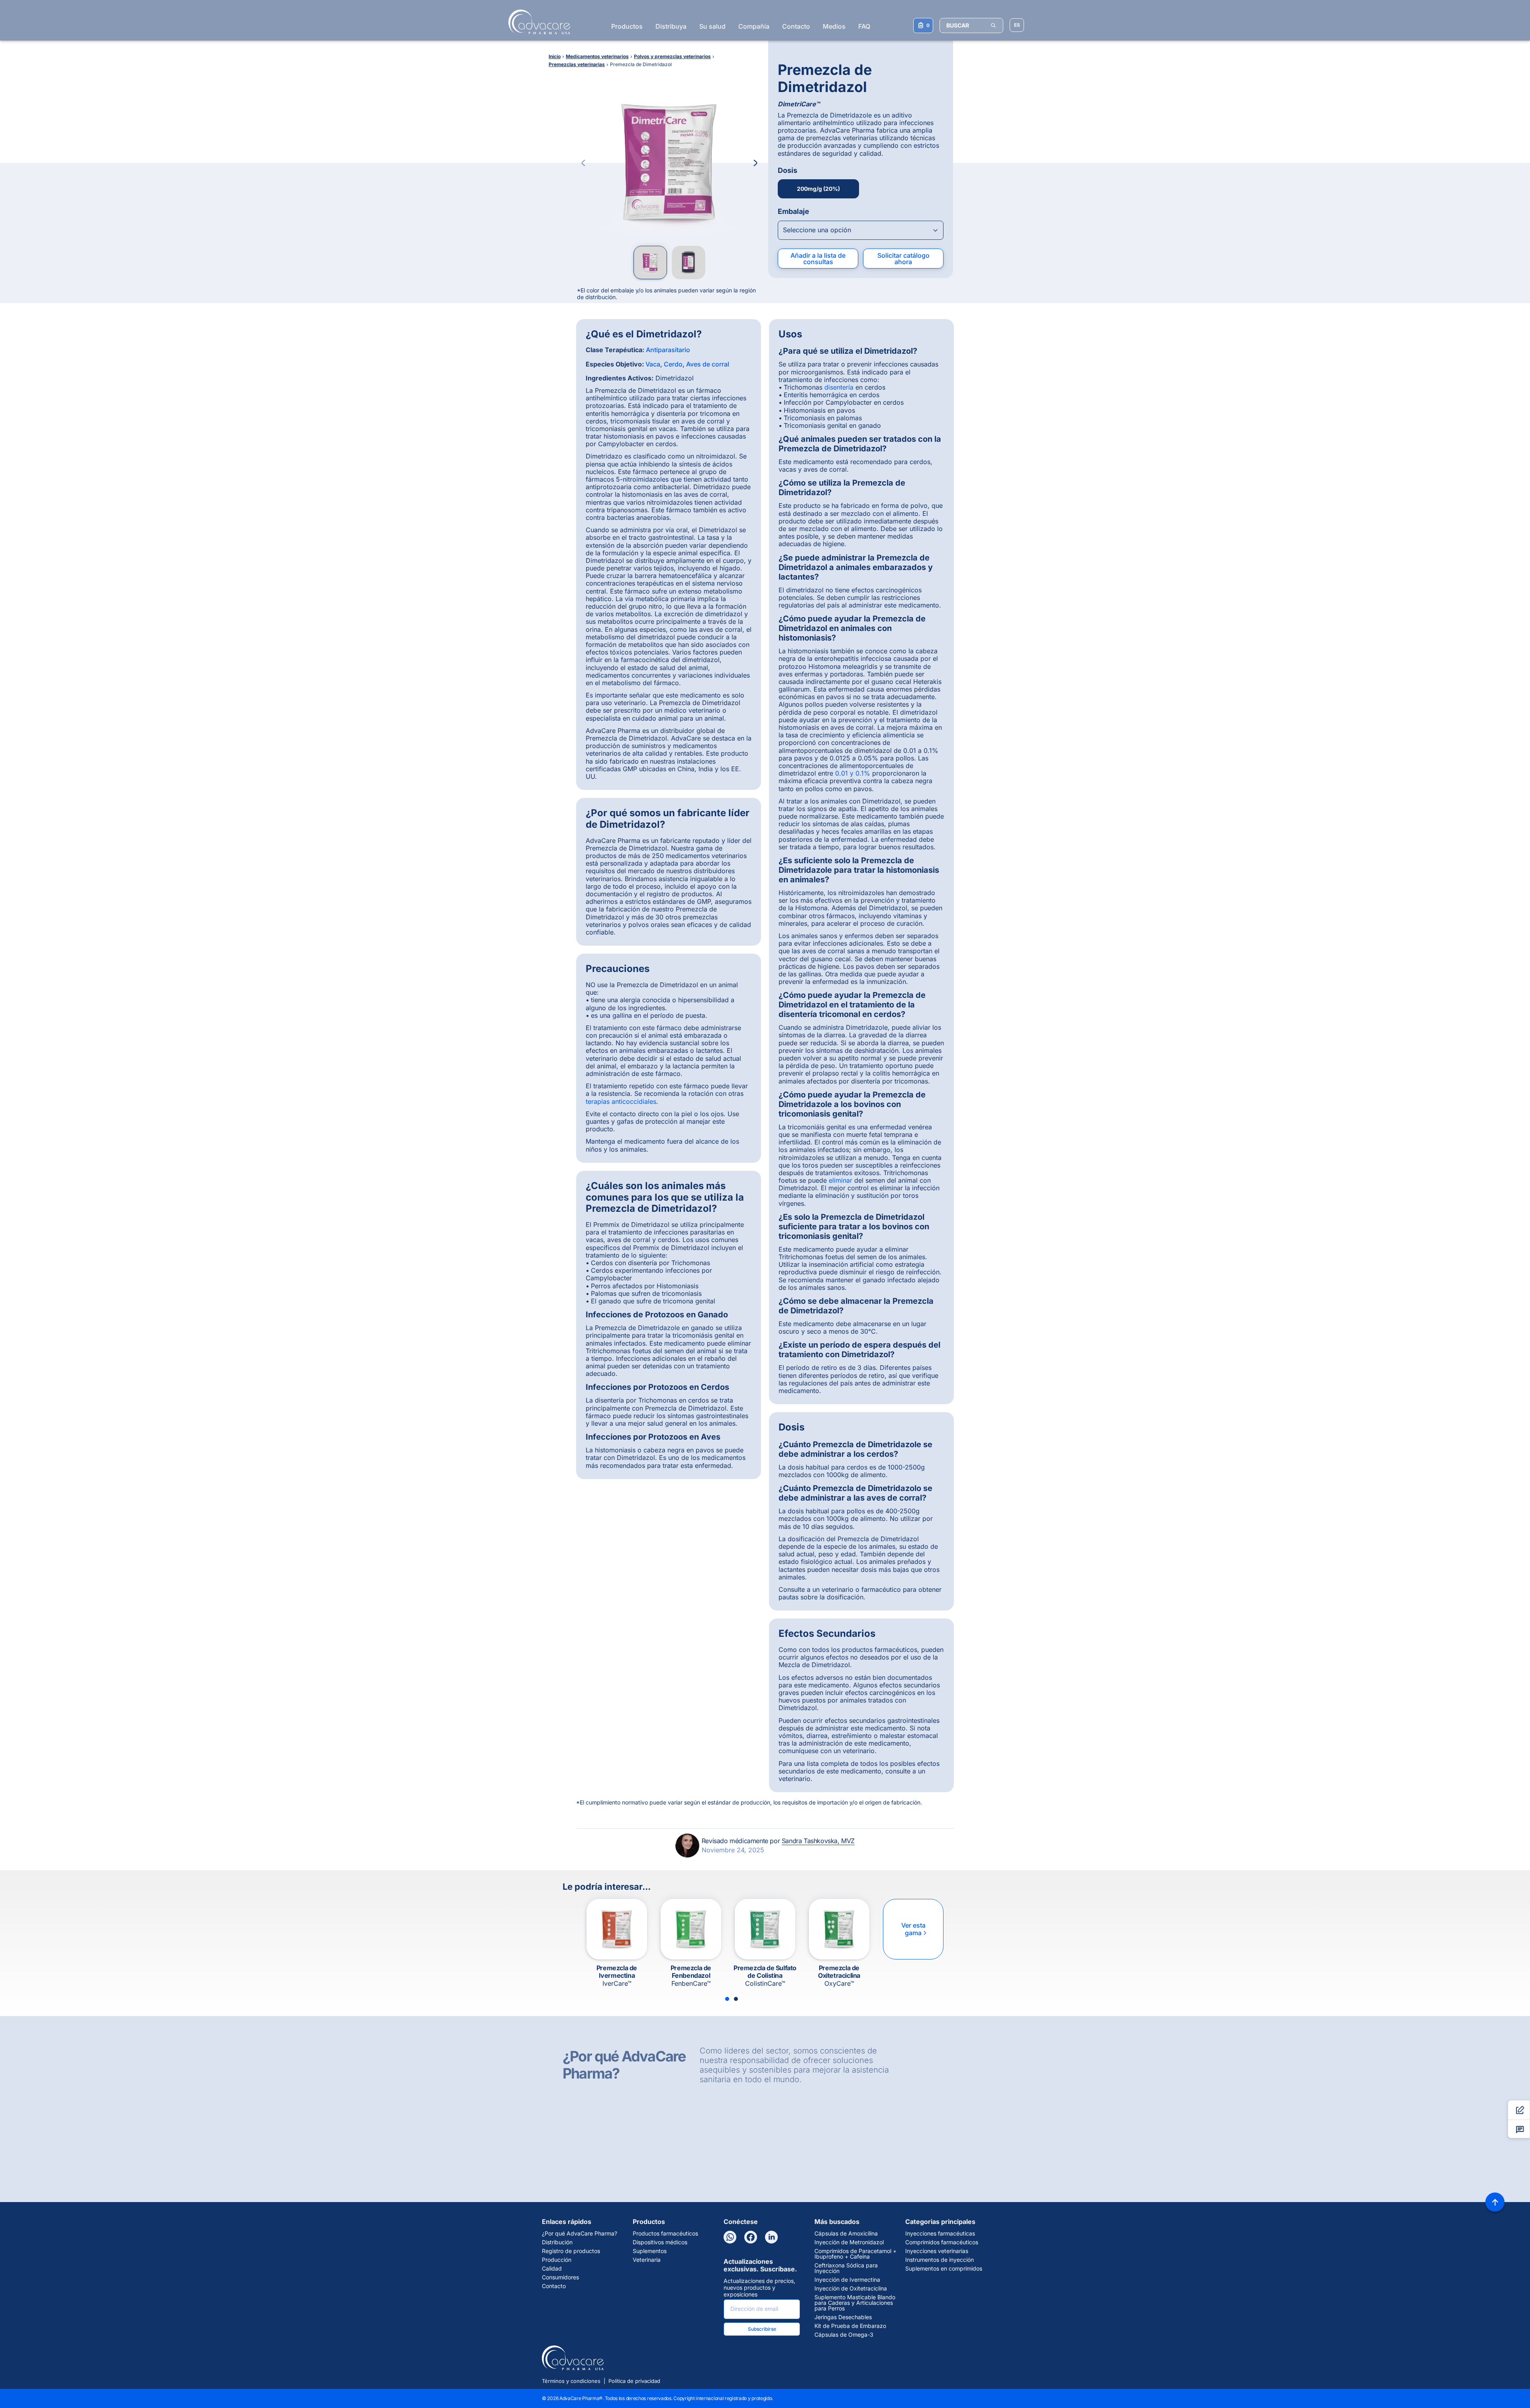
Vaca (653, 364)
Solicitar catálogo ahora (903, 259)
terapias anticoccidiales (621, 1101)
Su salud (712, 26)
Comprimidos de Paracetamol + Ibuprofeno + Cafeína (855, 2254)
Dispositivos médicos (660, 2242)
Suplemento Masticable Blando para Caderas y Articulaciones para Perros (855, 2303)
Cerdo (673, 364)
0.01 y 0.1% (853, 773)
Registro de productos (571, 2251)
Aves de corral (708, 364)
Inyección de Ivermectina (847, 2280)
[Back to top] (1495, 2202)
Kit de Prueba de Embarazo (850, 2326)
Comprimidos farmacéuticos (942, 2242)
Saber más (767, 2174)
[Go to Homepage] (537, 22)
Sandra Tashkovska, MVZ (818, 1841)
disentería (839, 387)
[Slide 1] (727, 1999)
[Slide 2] (736, 1999)
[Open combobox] (861, 230)
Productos (627, 26)
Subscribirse (762, 2329)
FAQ (864, 26)
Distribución (557, 2242)
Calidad (552, 2269)
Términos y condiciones (571, 2381)
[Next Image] (755, 163)
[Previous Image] (583, 163)
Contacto (796, 26)
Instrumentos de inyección (940, 2260)
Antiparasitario (668, 350)
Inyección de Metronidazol (849, 2242)
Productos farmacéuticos (665, 2234)
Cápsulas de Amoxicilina (846, 2234)
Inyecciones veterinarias (937, 2251)
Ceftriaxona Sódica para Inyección (846, 2268)
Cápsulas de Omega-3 (844, 2335)
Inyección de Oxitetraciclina (851, 2288)
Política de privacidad (634, 2381)
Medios (834, 26)
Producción (557, 2260)
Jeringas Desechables (843, 2317)
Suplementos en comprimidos (944, 2269)
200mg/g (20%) (818, 189)
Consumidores (560, 2277)
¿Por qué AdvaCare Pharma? (580, 2234)
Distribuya (671, 26)
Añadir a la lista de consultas (818, 259)
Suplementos (650, 2251)
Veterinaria (647, 2260)
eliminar (841, 1180)
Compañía (754, 26)
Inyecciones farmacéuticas (940, 2234)
